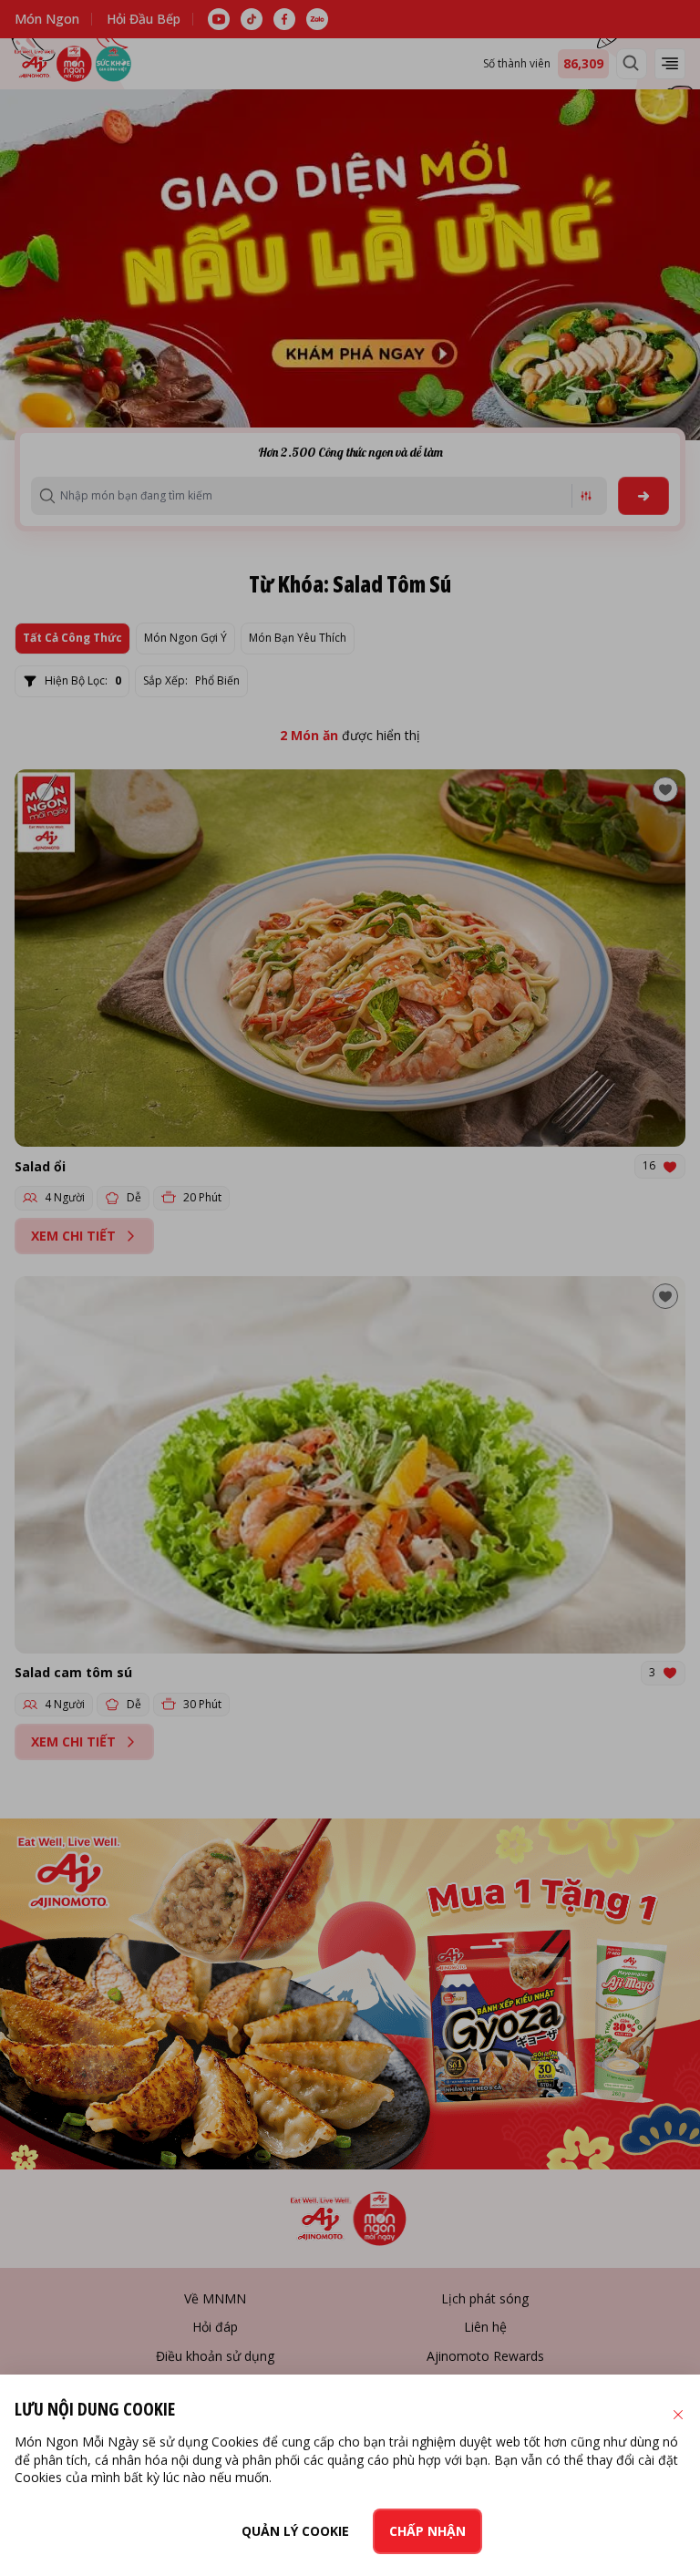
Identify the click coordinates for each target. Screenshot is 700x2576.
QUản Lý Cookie (295, 2531)
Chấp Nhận (427, 2531)
